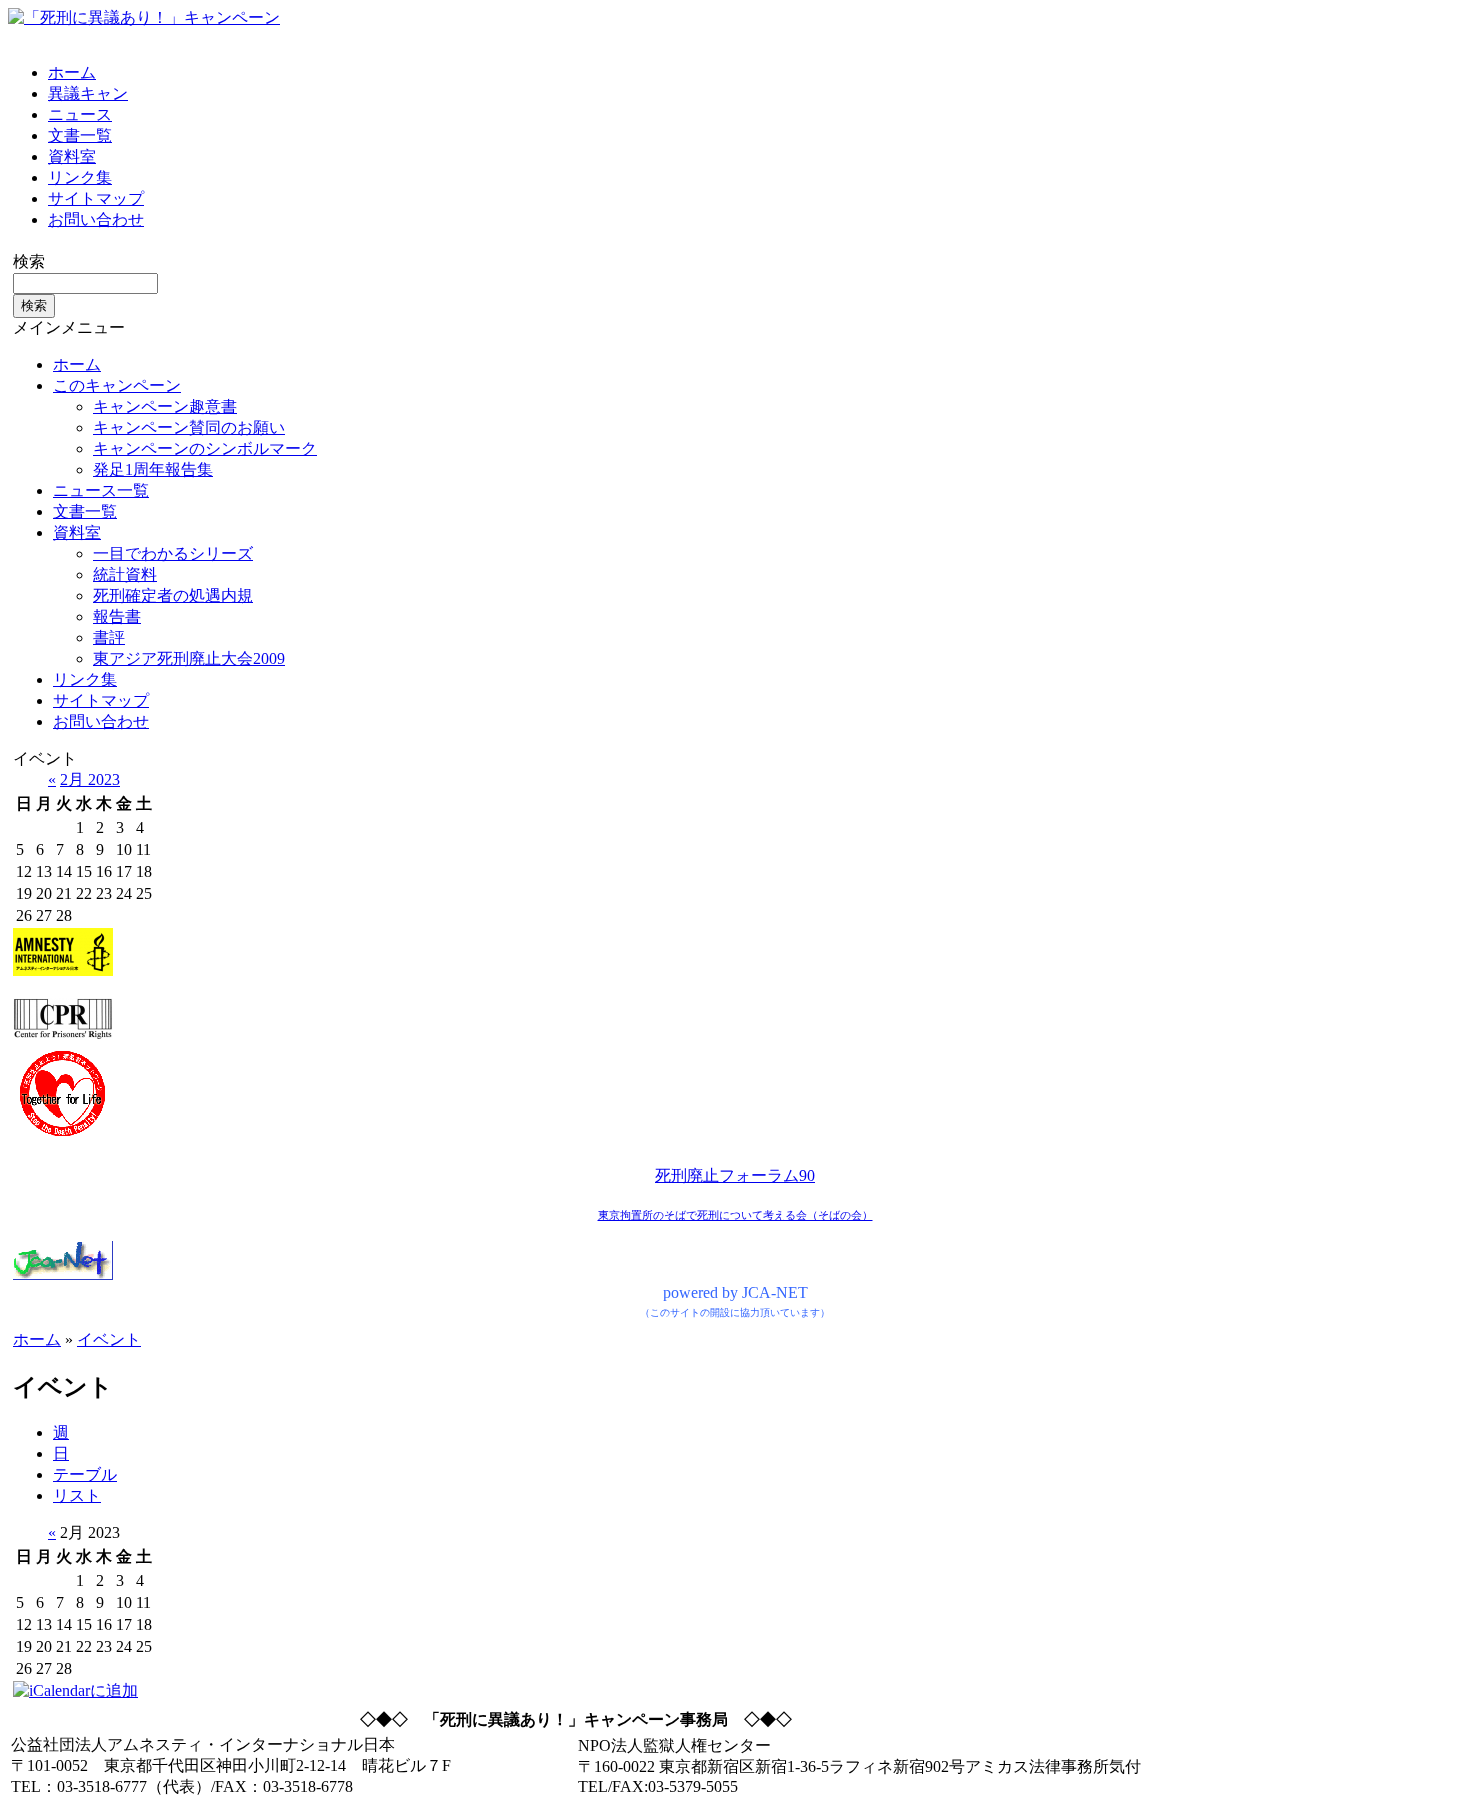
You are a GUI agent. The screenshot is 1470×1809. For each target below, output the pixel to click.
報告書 (117, 616)
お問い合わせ (96, 219)
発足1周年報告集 (153, 469)
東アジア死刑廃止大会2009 (189, 658)
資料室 (72, 156)
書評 (109, 637)
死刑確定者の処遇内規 (173, 595)
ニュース (80, 114)
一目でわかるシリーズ (173, 553)
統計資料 (125, 574)
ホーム (72, 72)
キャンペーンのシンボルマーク (205, 448)
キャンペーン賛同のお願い (189, 427)
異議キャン (88, 93)
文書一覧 (80, 135)
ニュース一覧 (101, 490)
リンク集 (80, 177)
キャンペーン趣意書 (165, 406)
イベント (109, 1339)
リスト (77, 1495)
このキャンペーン (117, 385)
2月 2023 (90, 779)
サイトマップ (96, 198)
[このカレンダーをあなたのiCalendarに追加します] (75, 1690)
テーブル (85, 1474)
